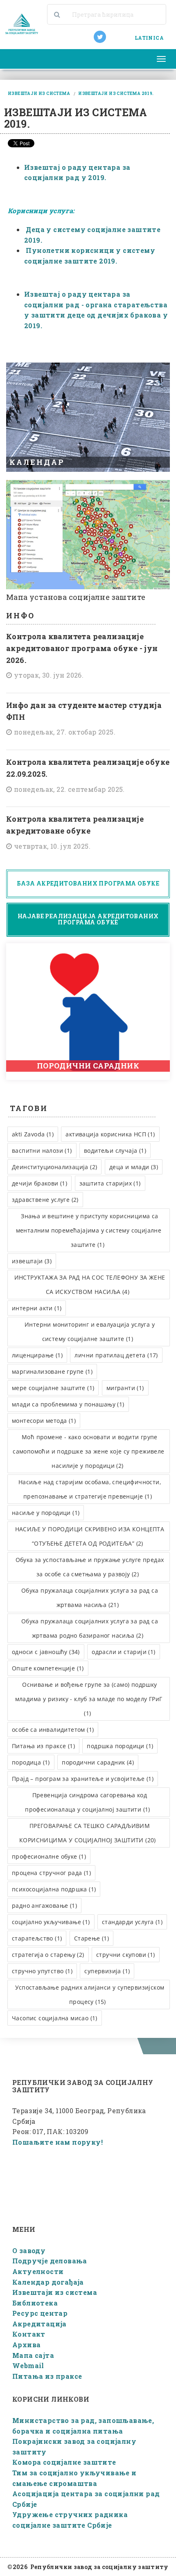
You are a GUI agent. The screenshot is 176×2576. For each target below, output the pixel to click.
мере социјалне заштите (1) (53, 1388)
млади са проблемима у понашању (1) (68, 1404)
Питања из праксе (47, 2376)
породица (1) (31, 1762)
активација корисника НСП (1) (110, 1134)
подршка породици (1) (120, 1746)
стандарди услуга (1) (132, 1922)
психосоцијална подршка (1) (54, 1889)
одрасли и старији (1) (123, 1652)
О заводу (29, 2250)
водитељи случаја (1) (115, 1151)
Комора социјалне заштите (64, 2462)
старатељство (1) (37, 1938)
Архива (26, 2345)
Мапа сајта (33, 2355)
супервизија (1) (107, 1971)
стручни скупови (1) (126, 1955)
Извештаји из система (55, 2292)
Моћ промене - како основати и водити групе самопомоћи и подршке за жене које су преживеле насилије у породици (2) (88, 1451)
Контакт (29, 2334)
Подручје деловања (50, 2261)
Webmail (28, 2365)
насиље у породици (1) (46, 1513)
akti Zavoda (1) (33, 1134)
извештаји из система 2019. (116, 94)
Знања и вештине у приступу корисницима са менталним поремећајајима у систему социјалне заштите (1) (89, 1230)
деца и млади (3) (134, 1167)
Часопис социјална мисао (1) (55, 2018)
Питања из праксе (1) (43, 1746)
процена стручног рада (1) (51, 1873)
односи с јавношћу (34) (46, 1652)
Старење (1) (91, 1938)
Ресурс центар (40, 2313)
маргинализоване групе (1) (52, 1371)
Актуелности (38, 2271)
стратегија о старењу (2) (48, 1955)
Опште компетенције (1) (48, 1668)
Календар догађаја (48, 2282)
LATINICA (149, 38)
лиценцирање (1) (37, 1355)
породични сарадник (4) (98, 1762)
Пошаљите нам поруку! (58, 2142)
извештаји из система (39, 94)
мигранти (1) (125, 1388)
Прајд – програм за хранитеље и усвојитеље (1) (83, 1779)
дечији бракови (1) (39, 1183)
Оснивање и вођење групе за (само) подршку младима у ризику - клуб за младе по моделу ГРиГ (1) (89, 1699)
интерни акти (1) (37, 1308)
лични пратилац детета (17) (116, 1355)
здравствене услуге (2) (45, 1200)
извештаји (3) (32, 1261)
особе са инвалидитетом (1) (53, 1730)
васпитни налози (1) (42, 1151)
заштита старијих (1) (110, 1183)
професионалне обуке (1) (49, 1856)
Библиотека (35, 2303)
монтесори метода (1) (44, 1421)
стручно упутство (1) (42, 1971)
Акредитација (39, 2324)
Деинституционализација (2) (54, 1167)
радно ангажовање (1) (44, 1906)
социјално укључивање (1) (51, 1922)
